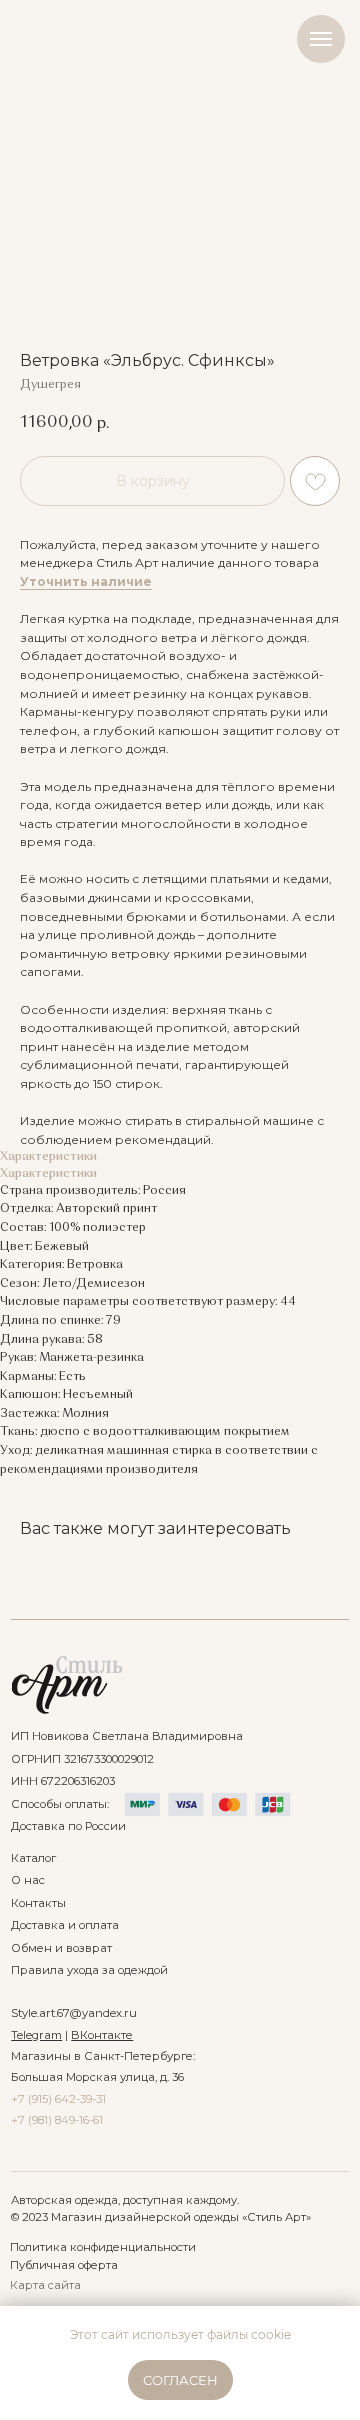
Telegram (36, 2035)
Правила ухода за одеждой (89, 1970)
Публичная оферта (64, 2265)
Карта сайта (45, 2285)
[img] (66, 1685)
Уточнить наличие (86, 581)
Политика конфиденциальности (103, 2247)
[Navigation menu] (321, 39)
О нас (28, 1880)
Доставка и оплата (65, 1925)
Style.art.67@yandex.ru (74, 2013)
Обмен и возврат (61, 1948)
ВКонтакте (102, 2035)
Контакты (38, 1903)
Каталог (33, 1858)
